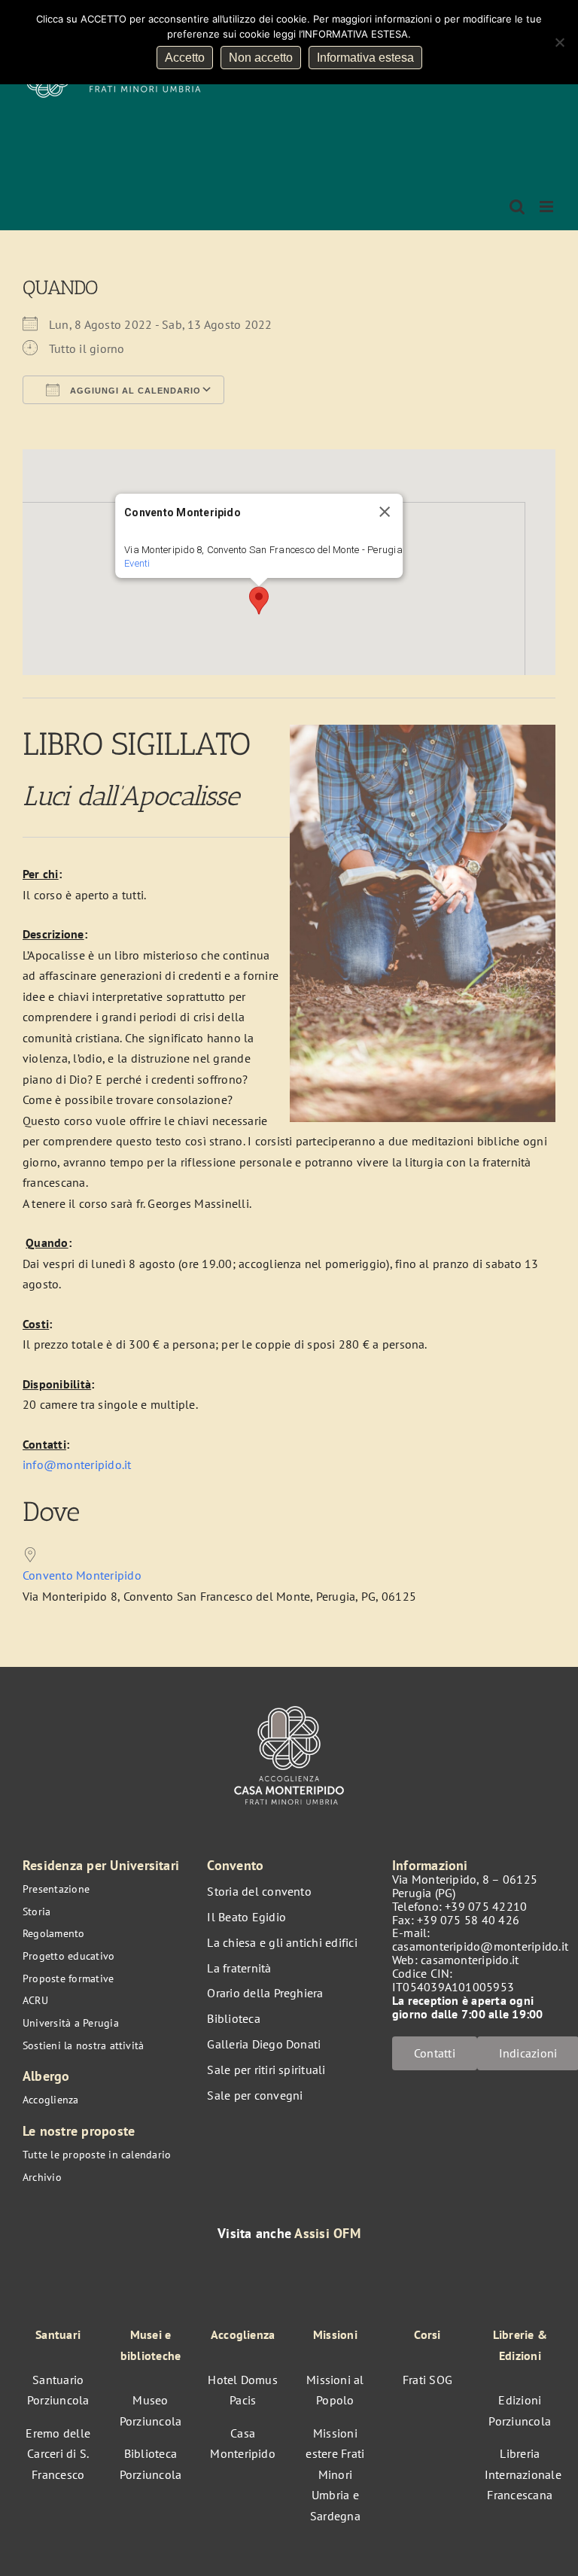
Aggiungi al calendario (134, 391)
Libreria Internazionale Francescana (523, 2474)
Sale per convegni (255, 2095)
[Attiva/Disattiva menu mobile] (548, 207)
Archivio (42, 2177)
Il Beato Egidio (246, 1917)
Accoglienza (51, 2100)
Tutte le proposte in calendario (97, 2155)
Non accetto (261, 58)
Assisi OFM (327, 2233)
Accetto (185, 58)
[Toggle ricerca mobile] (517, 207)
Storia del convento (259, 1891)
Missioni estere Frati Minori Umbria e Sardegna (335, 2474)
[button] (259, 601)
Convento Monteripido (82, 1575)
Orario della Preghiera (265, 1993)
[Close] (385, 512)
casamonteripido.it (470, 1960)
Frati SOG (427, 2380)
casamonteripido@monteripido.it (480, 1946)
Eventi (137, 563)
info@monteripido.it (77, 1464)
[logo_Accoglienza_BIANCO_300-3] (289, 1703)
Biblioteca (233, 2018)
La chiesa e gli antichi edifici (282, 1942)
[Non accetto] (559, 42)
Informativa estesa (365, 58)
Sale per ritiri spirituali (266, 2070)
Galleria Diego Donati (264, 2044)
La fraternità (239, 1968)
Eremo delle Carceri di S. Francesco (58, 2454)
